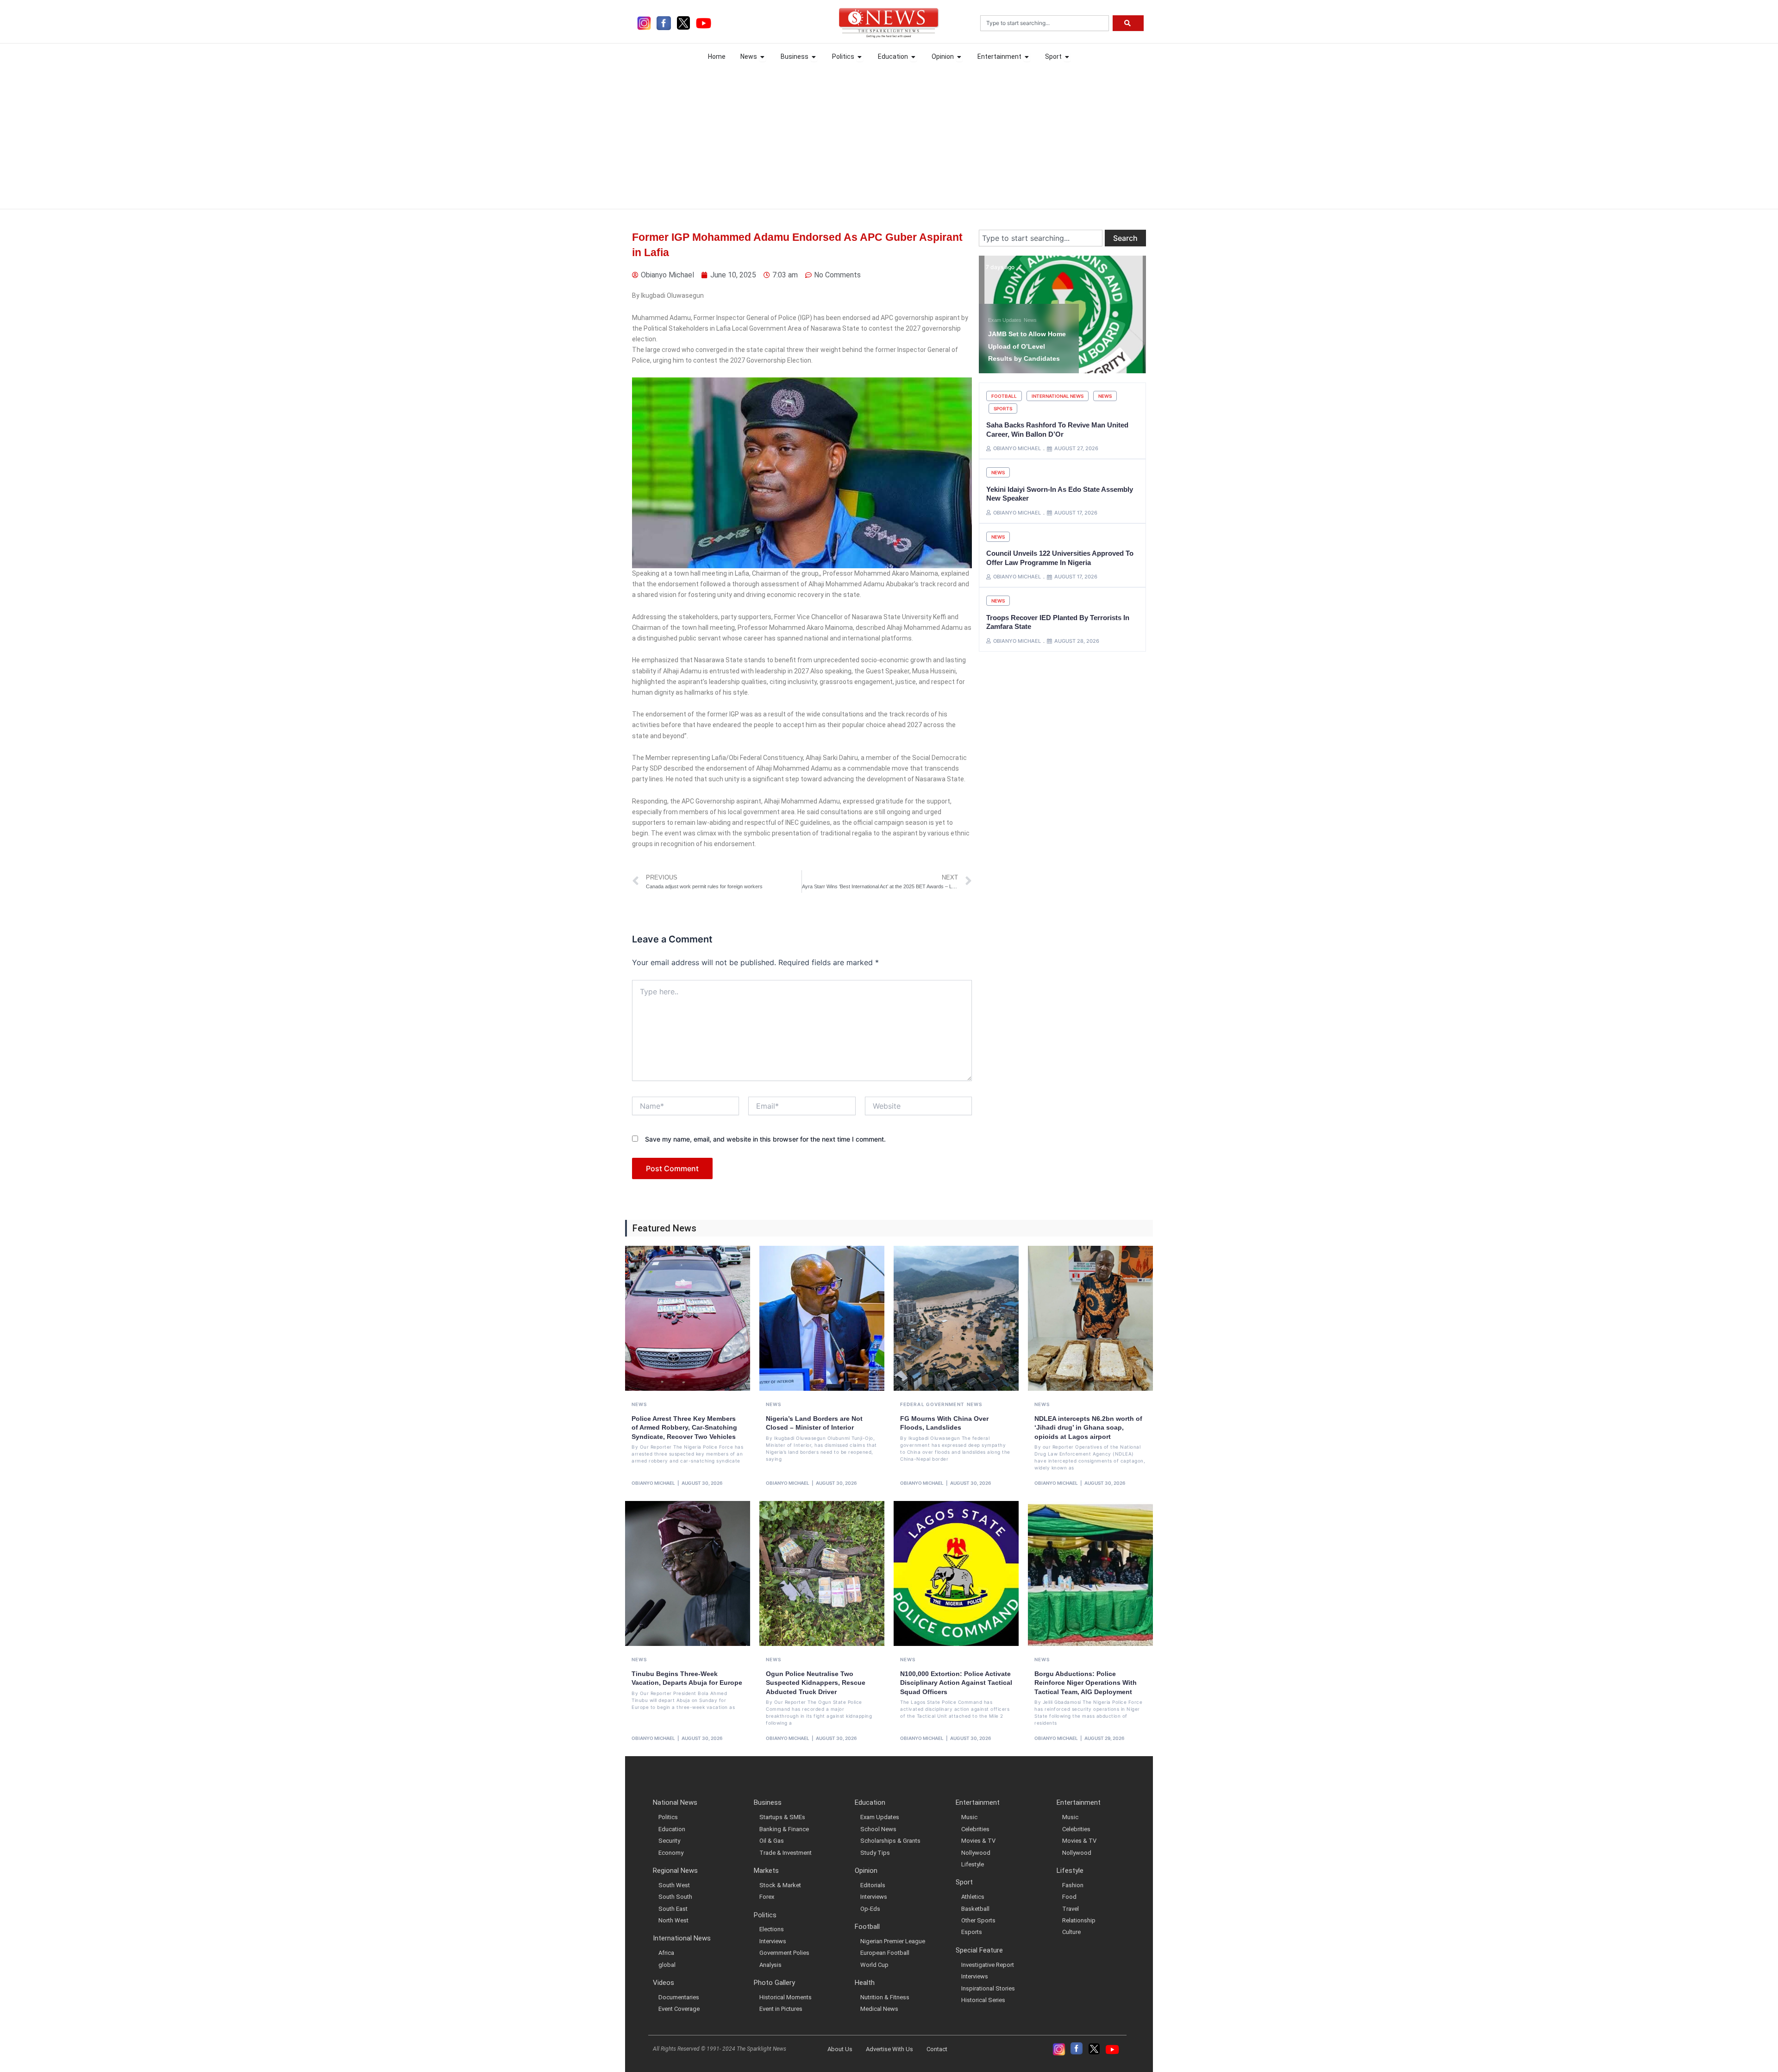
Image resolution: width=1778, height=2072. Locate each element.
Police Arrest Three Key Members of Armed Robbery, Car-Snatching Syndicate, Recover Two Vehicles (684, 1428)
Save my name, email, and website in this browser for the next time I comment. (765, 1139)
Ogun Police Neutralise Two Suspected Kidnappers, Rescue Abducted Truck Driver (816, 1683)
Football (1004, 396)
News (995, 320)
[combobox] (1045, 23)
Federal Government (932, 1404)
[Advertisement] (889, 135)
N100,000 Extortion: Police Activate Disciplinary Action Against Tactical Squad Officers (956, 1683)
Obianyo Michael (653, 1483)
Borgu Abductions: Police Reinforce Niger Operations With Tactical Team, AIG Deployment (1086, 1683)
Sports (1003, 408)
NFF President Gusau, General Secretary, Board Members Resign (1027, 346)
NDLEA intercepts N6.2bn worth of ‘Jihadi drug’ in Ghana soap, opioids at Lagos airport (1088, 1428)
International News (1058, 396)
